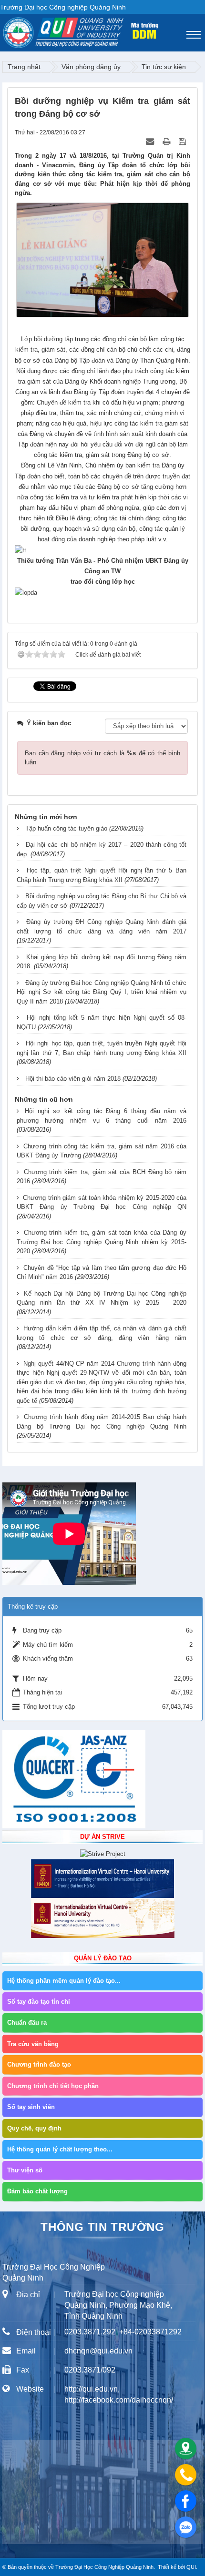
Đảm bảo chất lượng (37, 2191)
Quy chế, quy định (34, 2128)
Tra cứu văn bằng (33, 2044)
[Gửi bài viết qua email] (151, 142)
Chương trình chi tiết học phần (53, 2086)
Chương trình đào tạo (39, 2064)
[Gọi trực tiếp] (186, 2475)
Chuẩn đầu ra (27, 2023)
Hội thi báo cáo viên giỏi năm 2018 (73, 1079)
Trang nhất (24, 67)
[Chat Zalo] (186, 2527)
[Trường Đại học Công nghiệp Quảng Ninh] (3, 30)
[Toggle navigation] (194, 35)
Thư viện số (25, 2170)
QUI (191, 2567)
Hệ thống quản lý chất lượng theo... (60, 2149)
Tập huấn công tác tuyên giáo (66, 828)
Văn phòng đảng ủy (91, 67)
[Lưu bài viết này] (183, 142)
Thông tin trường (102, 2227)
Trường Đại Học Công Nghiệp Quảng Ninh (104, 2567)
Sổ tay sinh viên (31, 2107)
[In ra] (167, 142)
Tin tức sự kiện (164, 67)
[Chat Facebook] (186, 2501)
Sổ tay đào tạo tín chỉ (39, 2002)
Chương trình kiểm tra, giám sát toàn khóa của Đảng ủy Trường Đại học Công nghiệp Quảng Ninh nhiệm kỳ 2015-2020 (102, 1242)
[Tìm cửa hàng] (186, 2449)
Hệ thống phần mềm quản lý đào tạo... (64, 1981)
